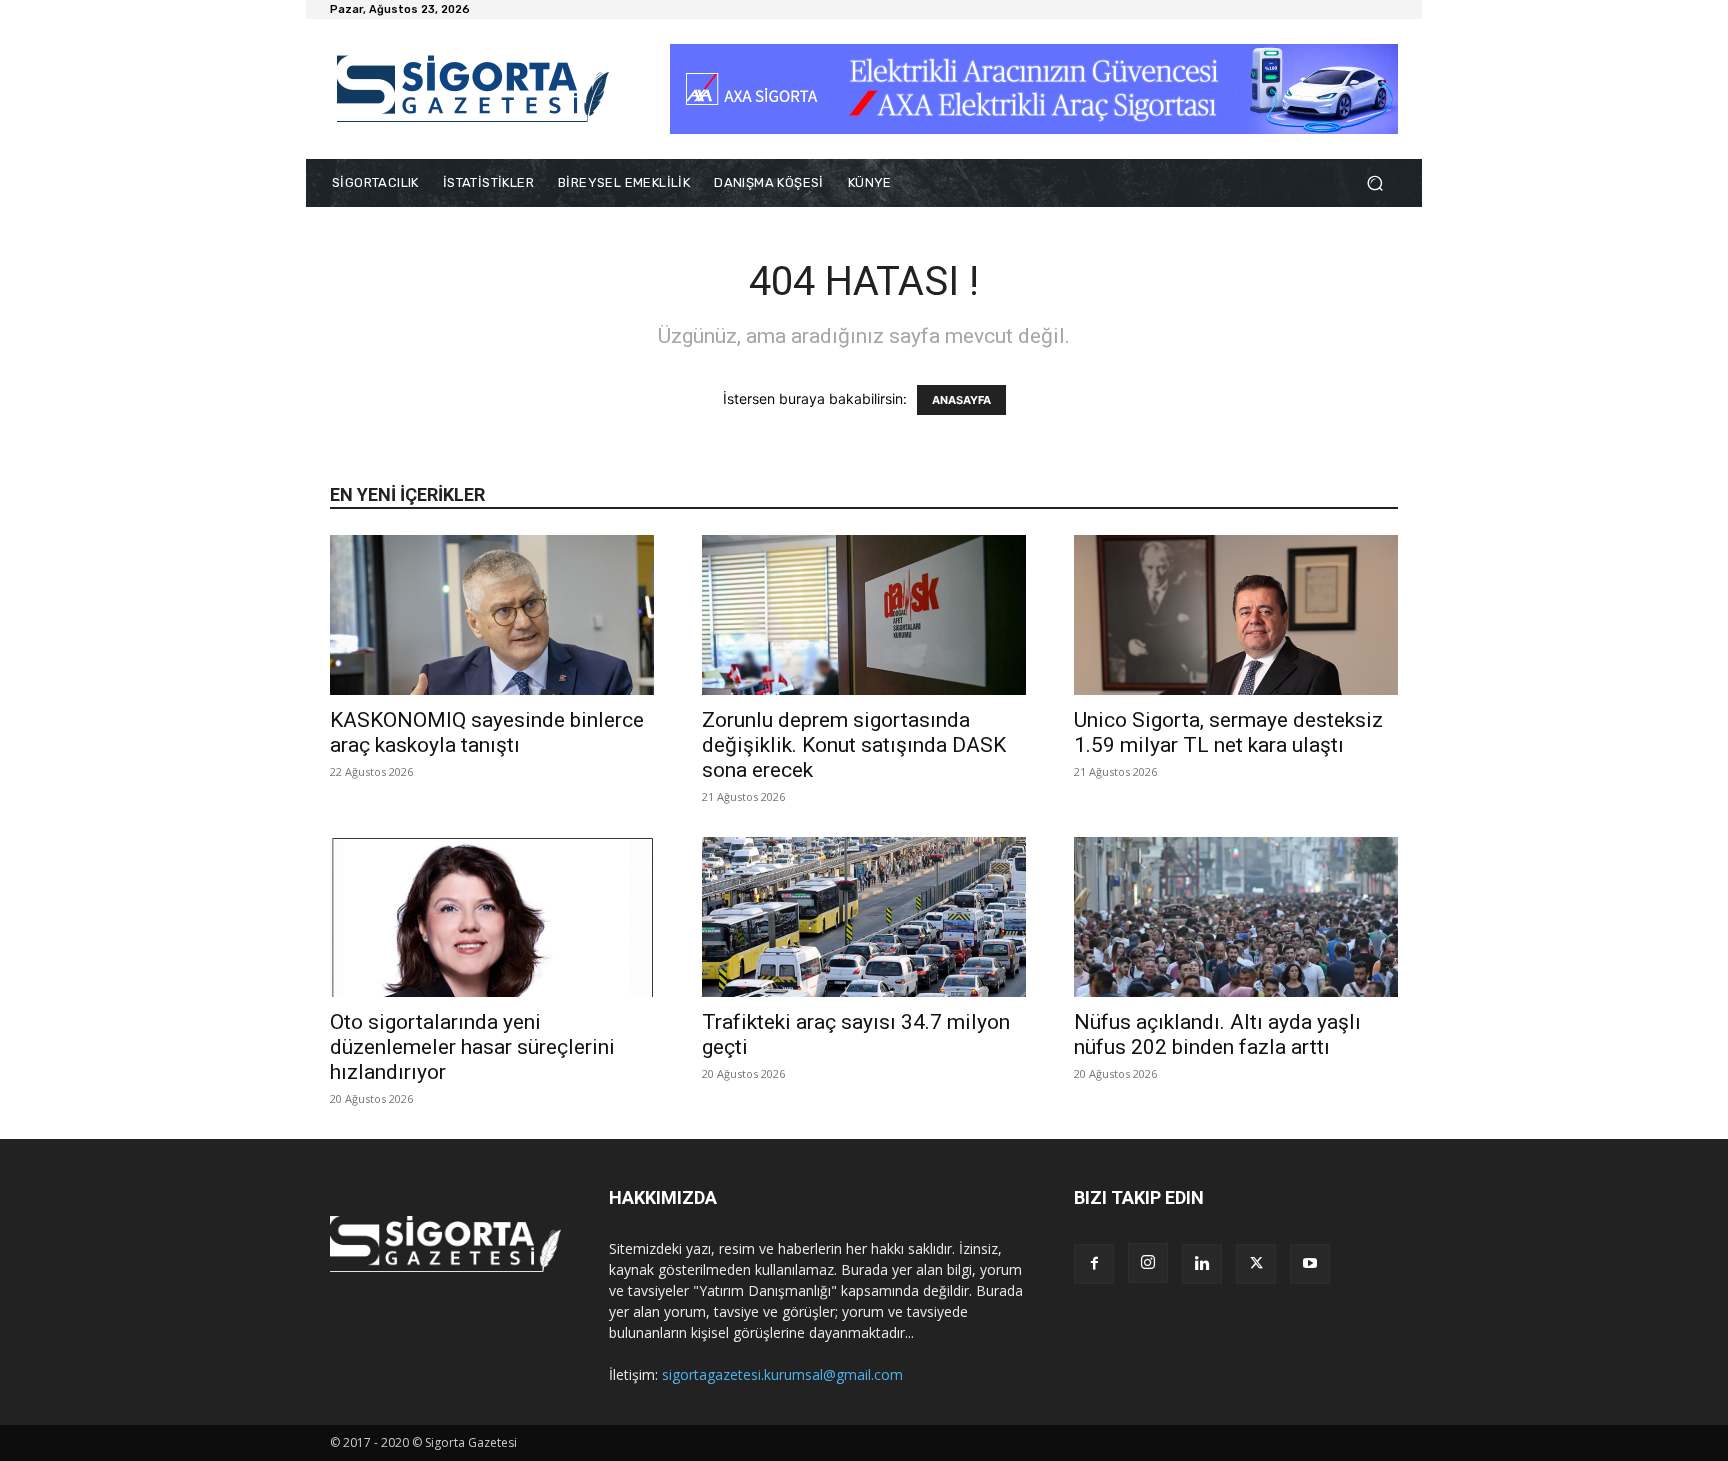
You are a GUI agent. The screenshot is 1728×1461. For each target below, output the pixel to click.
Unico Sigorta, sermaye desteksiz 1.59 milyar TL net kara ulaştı (1228, 732)
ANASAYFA (961, 400)
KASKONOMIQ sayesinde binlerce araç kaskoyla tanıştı (487, 732)
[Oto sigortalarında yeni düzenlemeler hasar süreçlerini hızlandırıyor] (492, 917)
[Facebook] (1094, 1264)
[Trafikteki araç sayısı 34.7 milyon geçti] (864, 917)
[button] (1374, 183)
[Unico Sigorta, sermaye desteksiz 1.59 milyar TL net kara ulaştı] (1236, 615)
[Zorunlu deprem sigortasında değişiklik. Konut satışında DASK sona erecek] (864, 615)
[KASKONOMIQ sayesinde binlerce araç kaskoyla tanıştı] (492, 615)
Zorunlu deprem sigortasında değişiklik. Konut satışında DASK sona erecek (854, 745)
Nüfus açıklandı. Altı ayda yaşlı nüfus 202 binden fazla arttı (1217, 1034)
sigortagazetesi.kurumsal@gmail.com (782, 1374)
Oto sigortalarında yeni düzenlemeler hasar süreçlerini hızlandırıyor (472, 1047)
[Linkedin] (1202, 1264)
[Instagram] (1148, 1263)
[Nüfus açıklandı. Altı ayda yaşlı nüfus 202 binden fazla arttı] (1236, 917)
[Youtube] (1310, 1264)
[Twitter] (1256, 1264)
